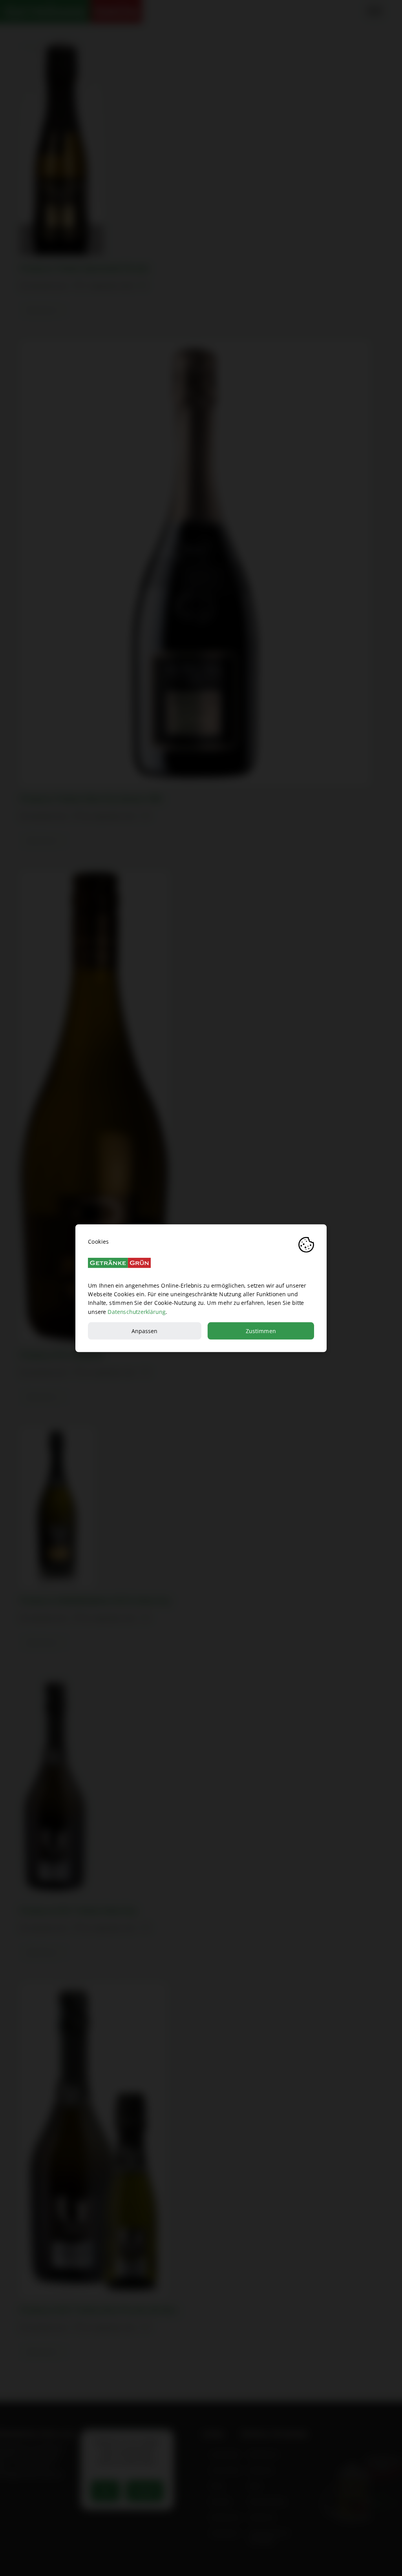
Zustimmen (261, 1331)
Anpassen (144, 1331)
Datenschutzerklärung (136, 1311)
